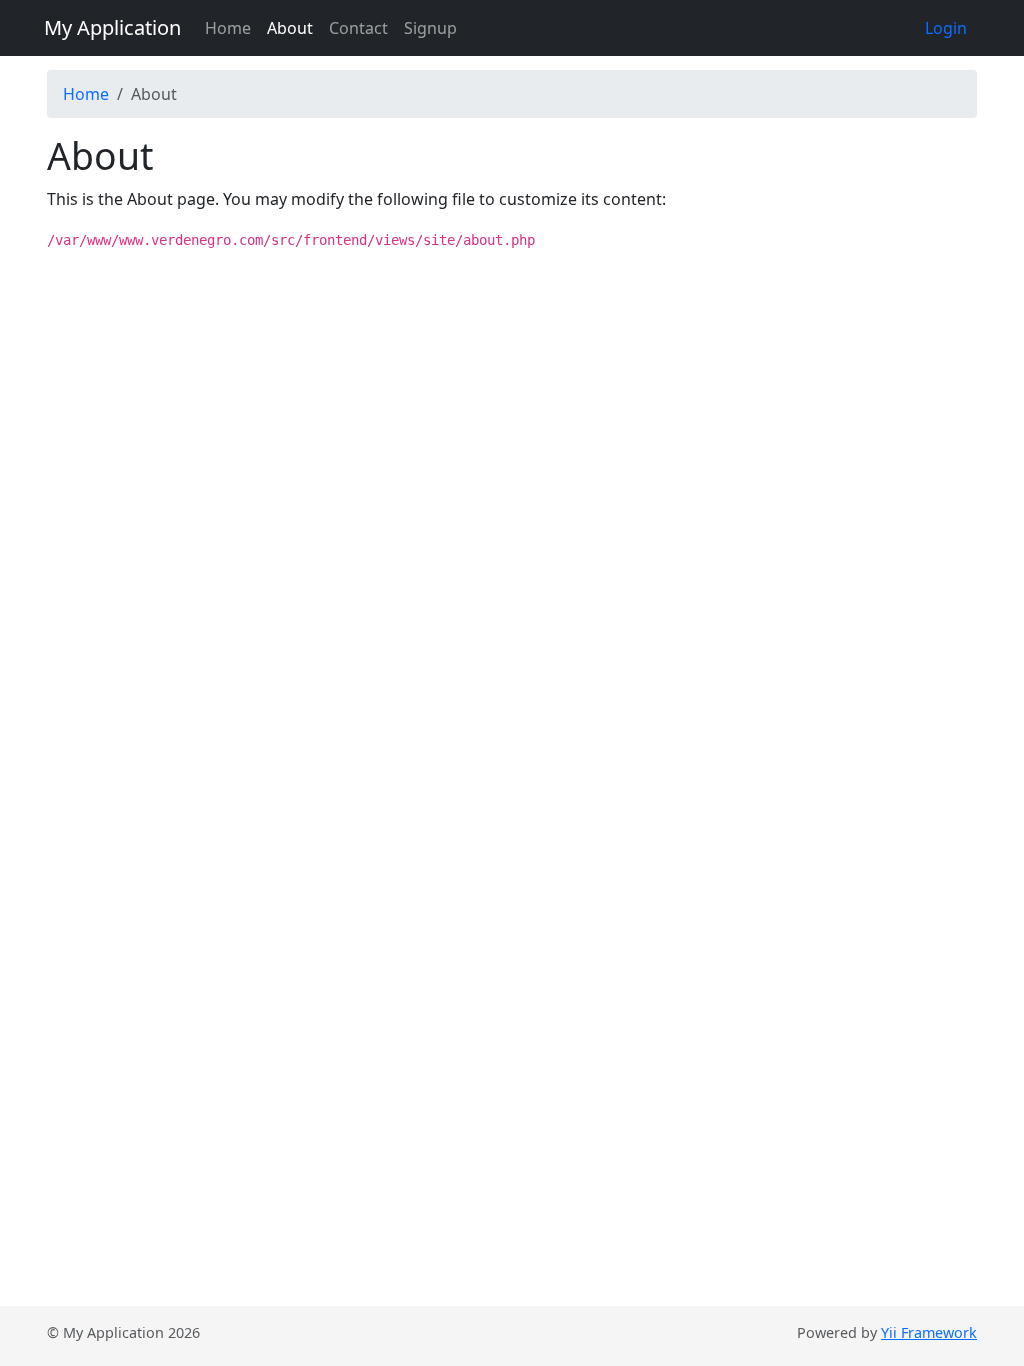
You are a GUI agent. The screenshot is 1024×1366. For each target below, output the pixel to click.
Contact (358, 28)
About (290, 28)
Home (228, 28)
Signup (430, 28)
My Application (112, 27)
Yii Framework (929, 1332)
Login (946, 28)
